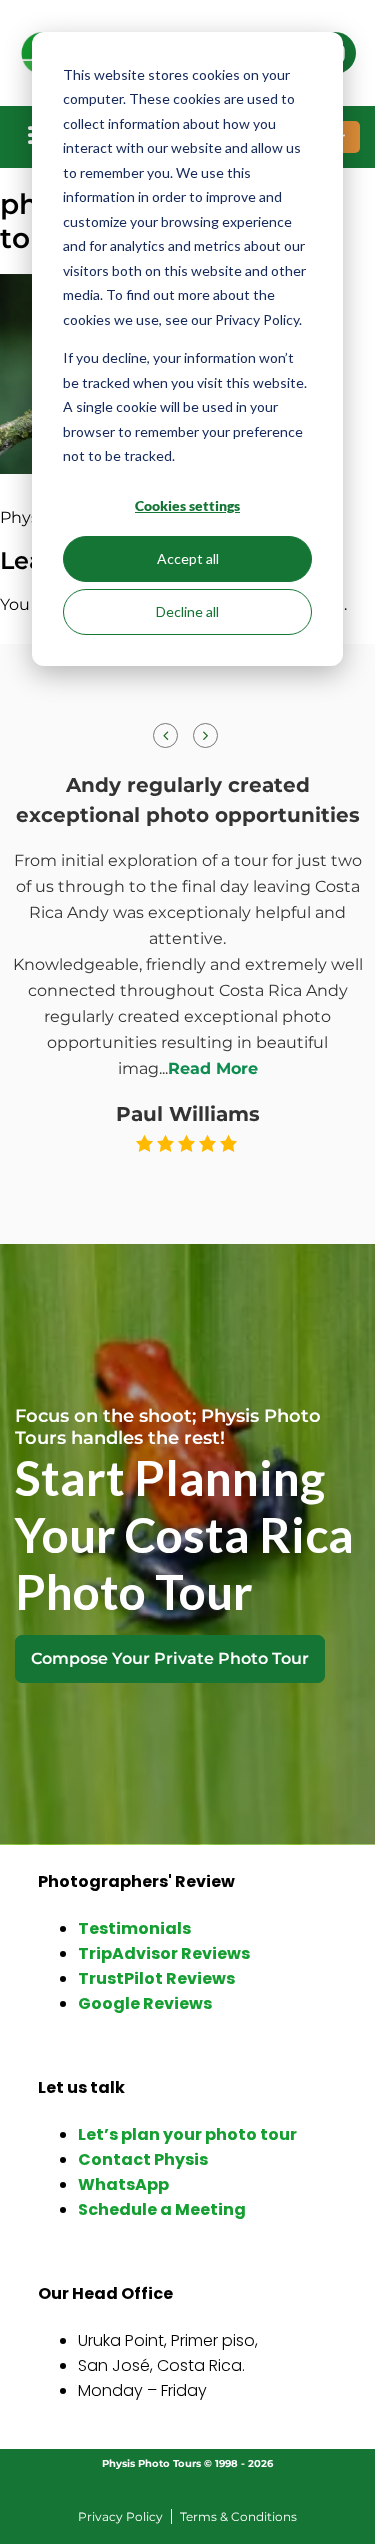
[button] (205, 735)
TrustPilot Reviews (156, 1978)
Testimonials (134, 1928)
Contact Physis (143, 2159)
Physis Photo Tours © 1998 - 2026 (187, 2463)
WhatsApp (123, 2184)
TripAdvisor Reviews (164, 1953)
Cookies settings (187, 505)
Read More (213, 1068)
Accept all (188, 558)
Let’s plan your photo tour (187, 2134)
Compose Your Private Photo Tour (170, 1658)
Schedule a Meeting (162, 2209)
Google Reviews (145, 2003)
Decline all (187, 611)
